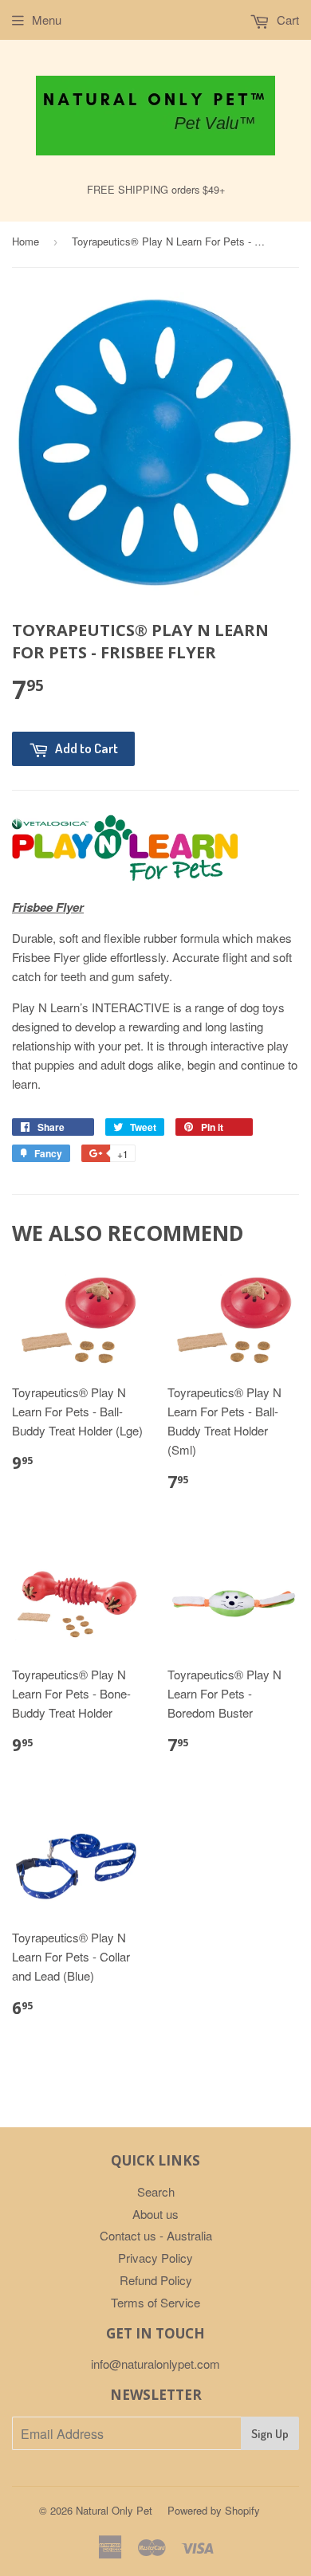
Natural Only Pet (114, 2510)
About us (155, 2214)
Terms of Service (155, 2302)
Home (26, 241)
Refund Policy (156, 2280)
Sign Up (270, 2434)
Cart (286, 20)
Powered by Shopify (214, 2510)
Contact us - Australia (156, 2235)
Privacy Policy (155, 2258)
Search (156, 2191)
